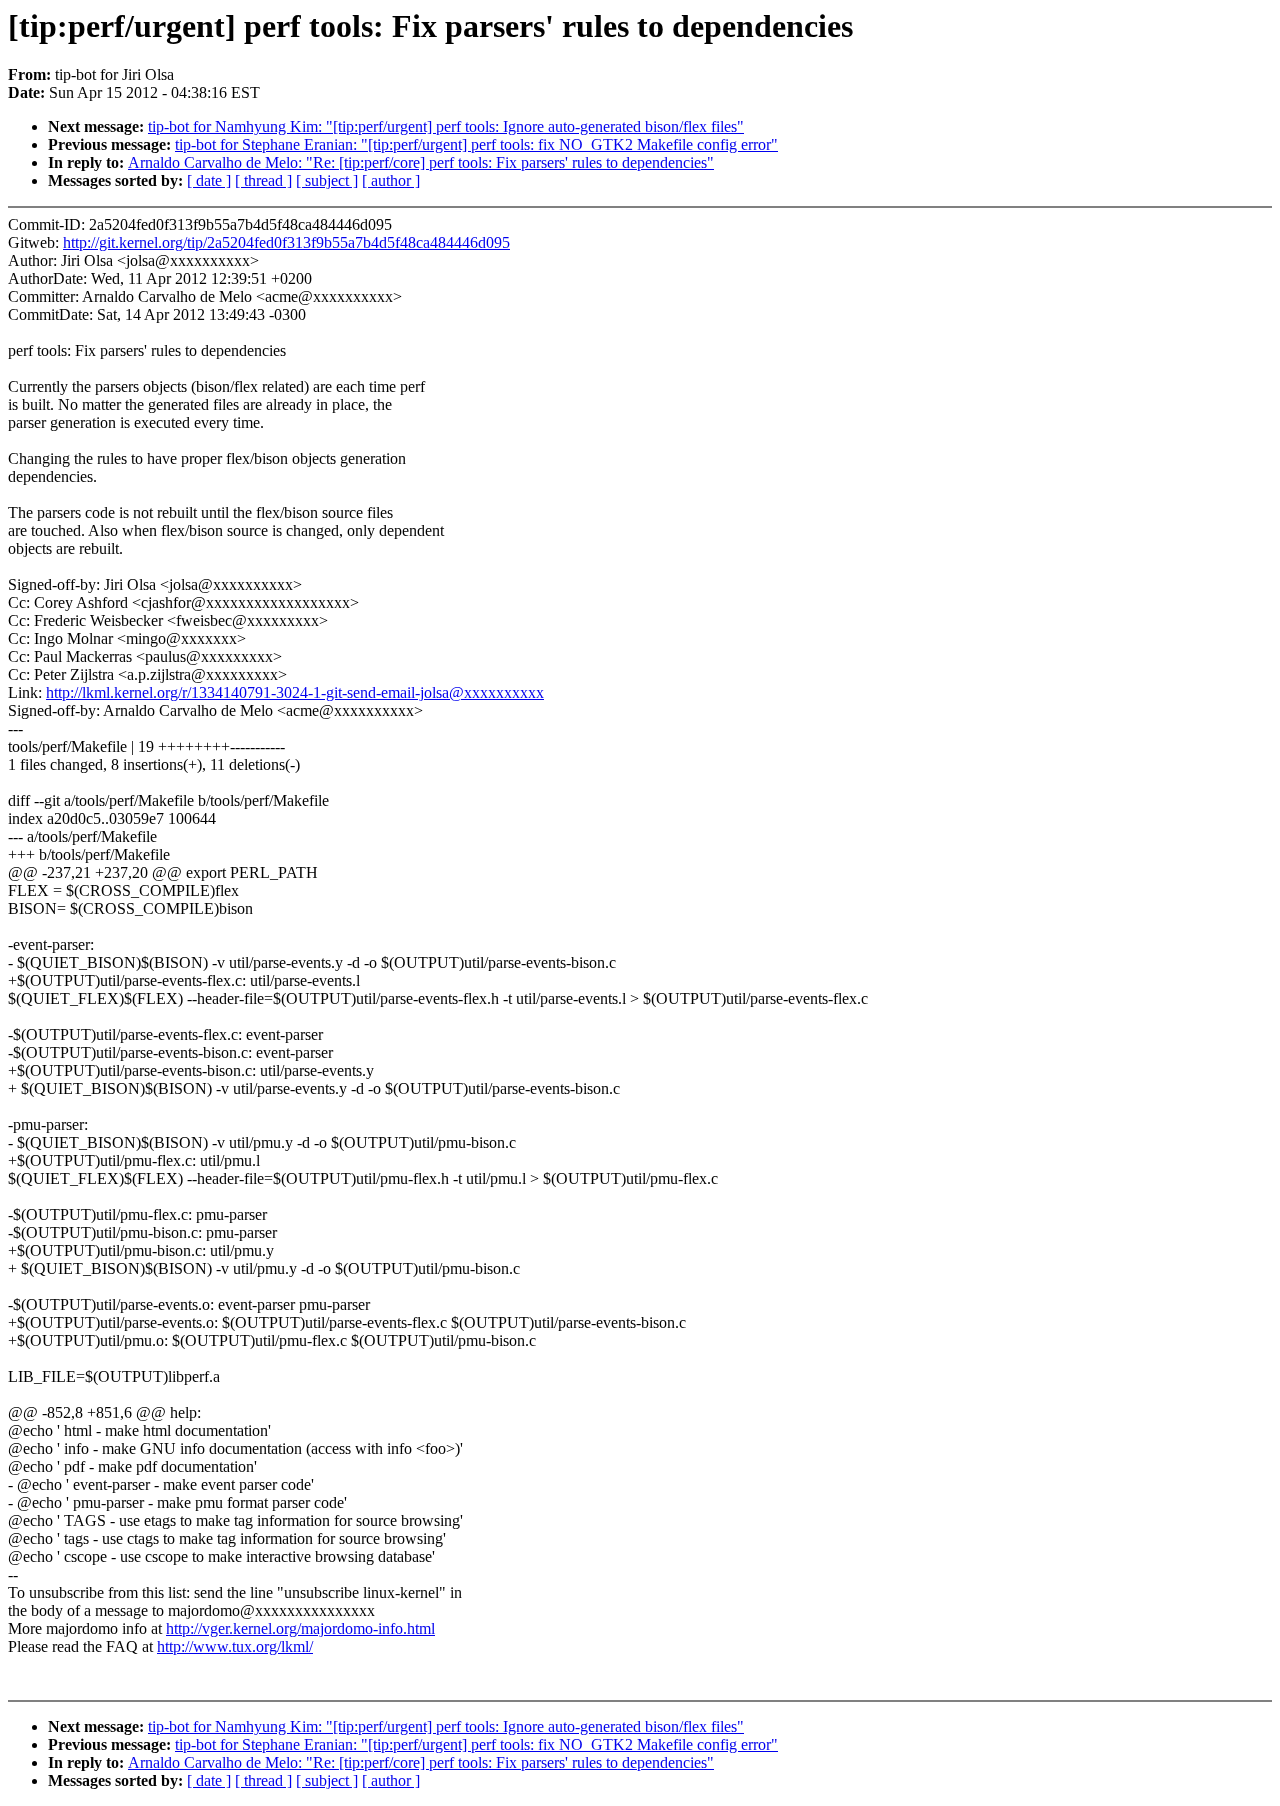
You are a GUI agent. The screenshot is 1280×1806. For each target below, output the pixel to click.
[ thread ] (263, 180)
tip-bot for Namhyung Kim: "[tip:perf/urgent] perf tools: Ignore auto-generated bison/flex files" (446, 126)
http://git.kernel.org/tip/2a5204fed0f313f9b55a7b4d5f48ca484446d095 (286, 242)
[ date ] (209, 180)
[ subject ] (327, 180)
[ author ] (391, 180)
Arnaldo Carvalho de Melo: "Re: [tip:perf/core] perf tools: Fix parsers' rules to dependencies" (421, 162)
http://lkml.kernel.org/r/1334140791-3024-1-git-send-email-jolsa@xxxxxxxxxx (295, 692)
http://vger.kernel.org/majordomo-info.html (300, 1628)
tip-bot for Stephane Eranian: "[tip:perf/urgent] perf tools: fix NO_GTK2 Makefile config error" (476, 144)
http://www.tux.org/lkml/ (235, 1646)
